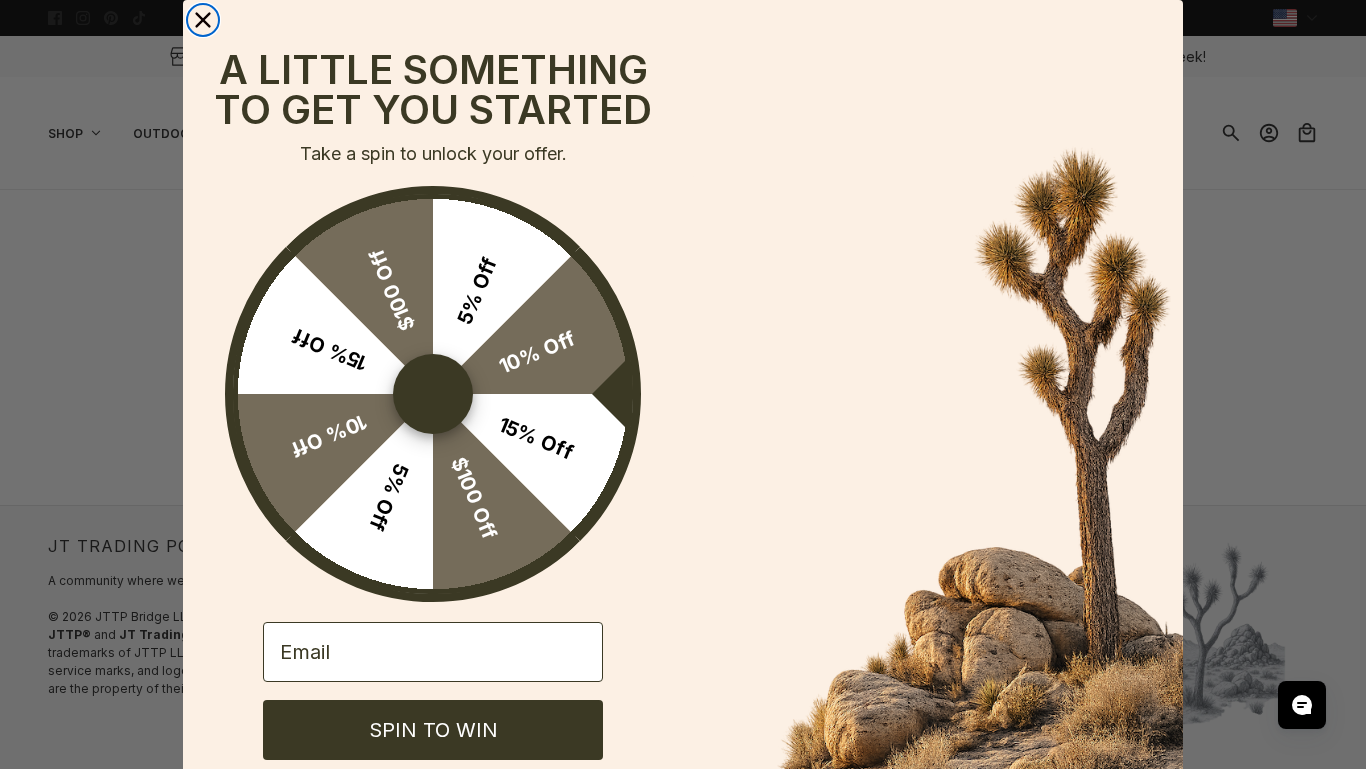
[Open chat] (1302, 705)
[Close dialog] (203, 20)
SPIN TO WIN (433, 730)
